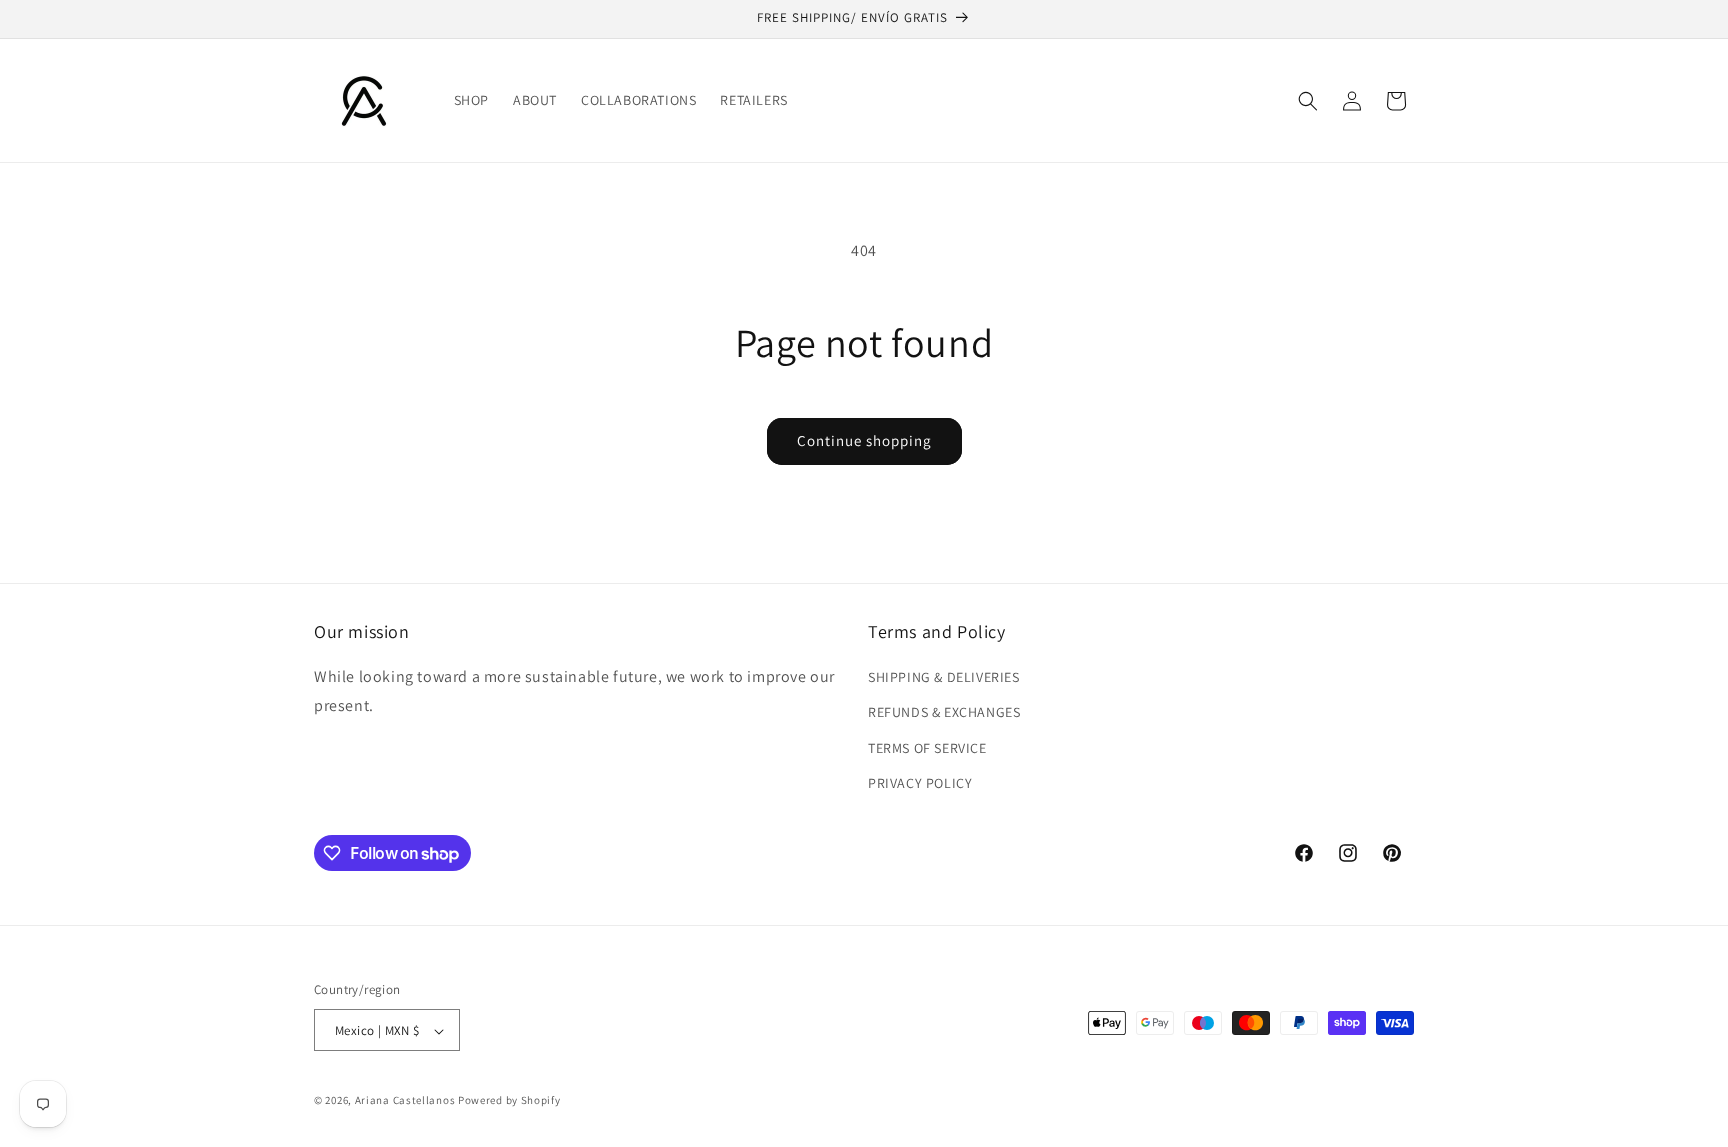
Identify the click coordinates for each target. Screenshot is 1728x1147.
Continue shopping (864, 440)
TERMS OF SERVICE (927, 748)
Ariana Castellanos (406, 1101)
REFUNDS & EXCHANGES (944, 713)
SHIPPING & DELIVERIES (944, 677)
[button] (1308, 101)
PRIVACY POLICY (920, 783)
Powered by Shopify (509, 1101)
